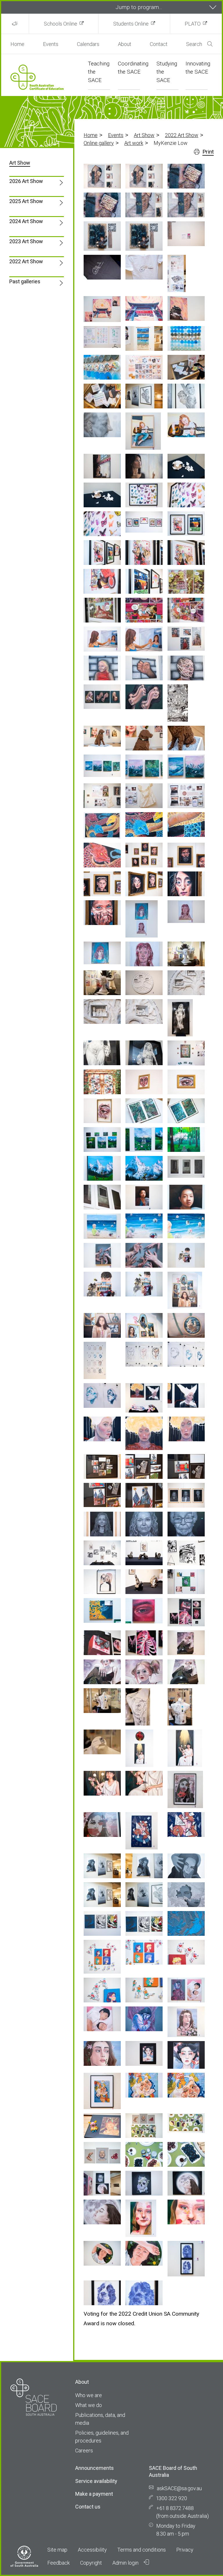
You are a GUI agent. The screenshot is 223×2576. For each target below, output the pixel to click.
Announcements (95, 2468)
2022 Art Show (182, 135)
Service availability (96, 2481)
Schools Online (61, 24)
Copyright (91, 2563)
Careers (84, 2450)
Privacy (185, 2550)
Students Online (131, 24)
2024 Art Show (26, 221)
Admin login (126, 2563)
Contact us (88, 2507)
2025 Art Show (26, 201)
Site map (57, 2550)
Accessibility (92, 2550)
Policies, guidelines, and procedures (102, 2437)
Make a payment (94, 2494)
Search (194, 44)
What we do (89, 2405)
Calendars (88, 44)
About (125, 44)
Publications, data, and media (100, 2419)
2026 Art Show (26, 181)
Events (51, 44)
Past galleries (25, 281)
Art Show (144, 135)
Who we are (89, 2395)
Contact (159, 44)
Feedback (59, 2563)
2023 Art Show (26, 241)
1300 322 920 (172, 2498)
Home (17, 44)
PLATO (193, 24)
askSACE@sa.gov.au (179, 2488)
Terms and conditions (142, 2550)
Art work (134, 143)
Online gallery (99, 143)
